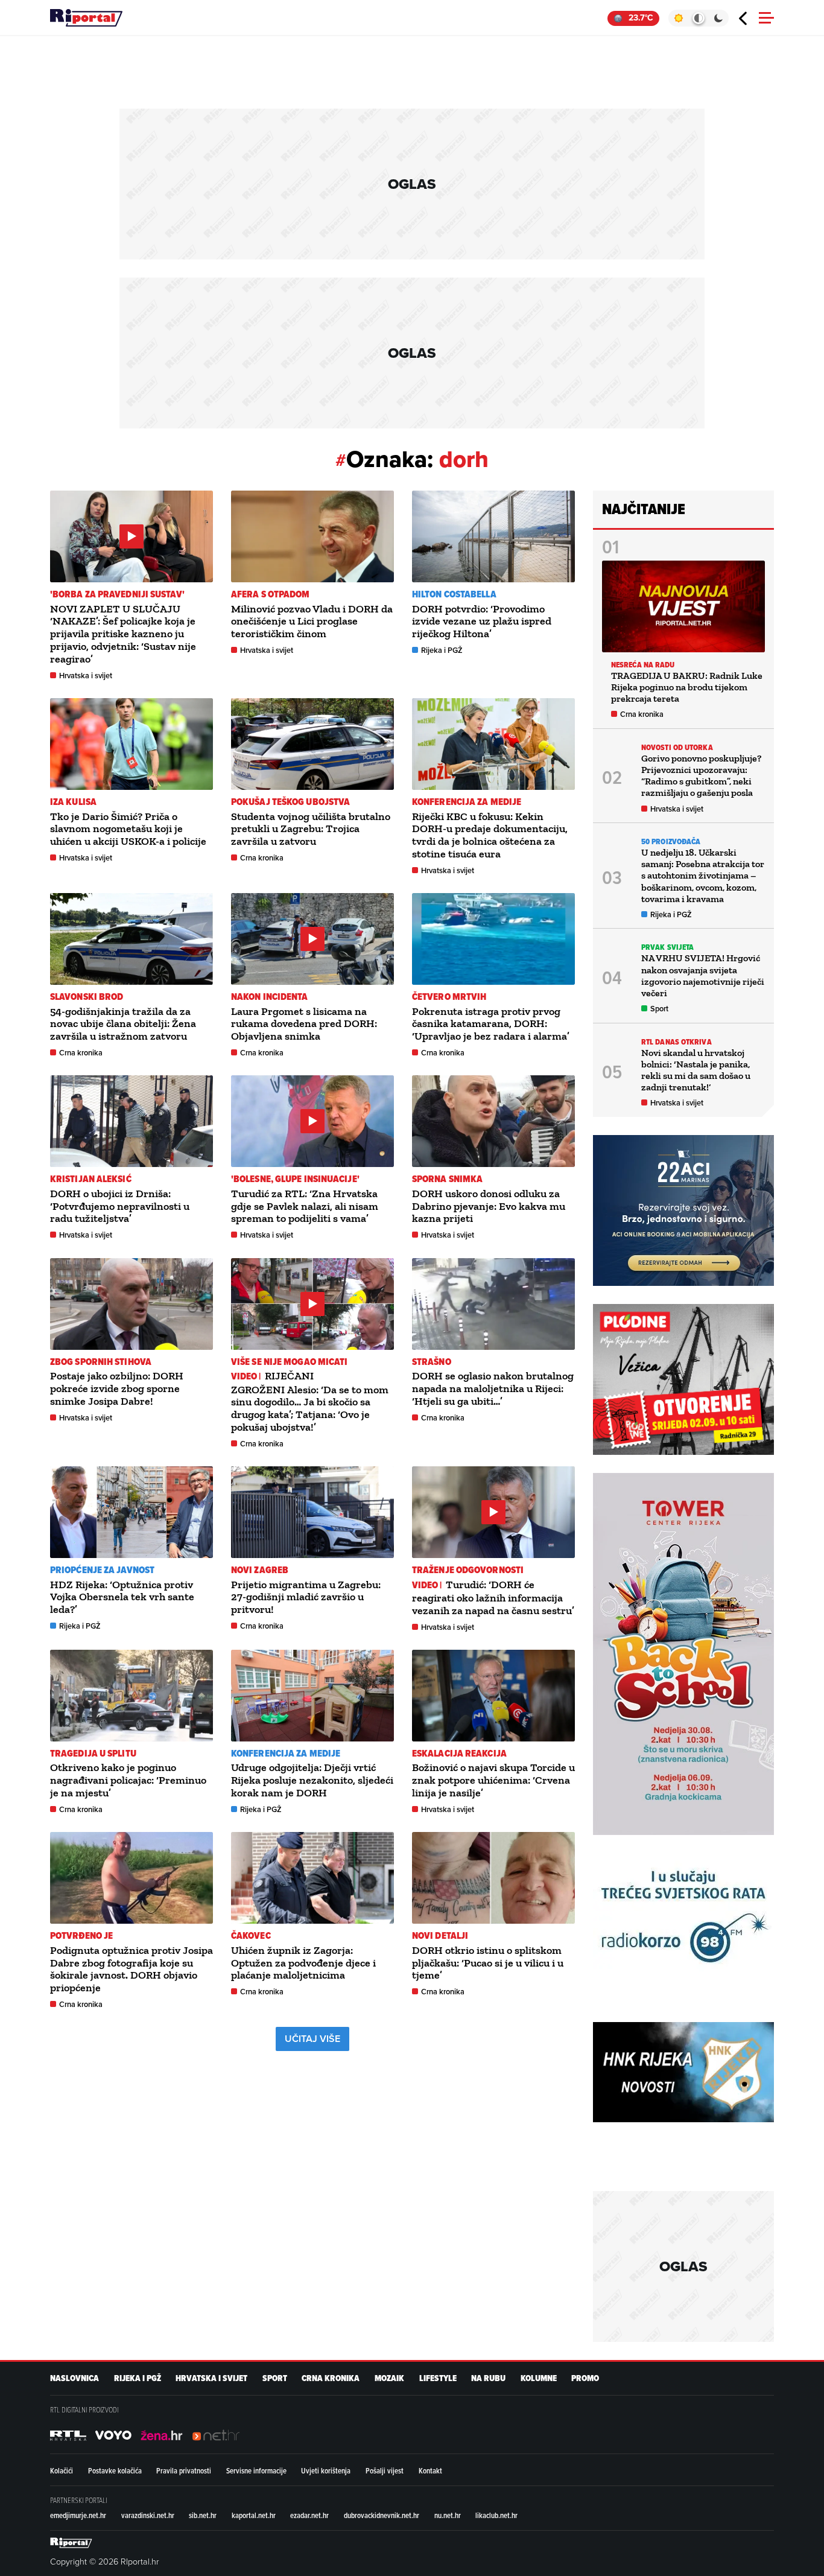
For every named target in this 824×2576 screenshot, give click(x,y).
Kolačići (62, 2470)
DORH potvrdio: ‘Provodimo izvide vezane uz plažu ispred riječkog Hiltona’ (482, 622)
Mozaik (389, 2378)
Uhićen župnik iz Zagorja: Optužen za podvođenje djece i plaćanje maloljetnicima (303, 1963)
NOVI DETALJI (440, 1935)
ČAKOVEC (251, 1935)
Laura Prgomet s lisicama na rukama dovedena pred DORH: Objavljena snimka (304, 1024)
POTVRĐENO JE (81, 1935)
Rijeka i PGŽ (442, 650)
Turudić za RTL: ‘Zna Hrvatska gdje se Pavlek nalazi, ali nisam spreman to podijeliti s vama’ (305, 1206)
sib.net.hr (203, 2515)
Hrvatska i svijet (86, 676)
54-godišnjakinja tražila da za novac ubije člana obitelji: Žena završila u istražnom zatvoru (123, 1024)
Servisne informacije (256, 2470)
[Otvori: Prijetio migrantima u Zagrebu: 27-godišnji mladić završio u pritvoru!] (312, 1512)
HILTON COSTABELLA (454, 594)
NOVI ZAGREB (260, 1570)
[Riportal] (86, 18)
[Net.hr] (68, 2435)
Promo (585, 2378)
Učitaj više (312, 2039)
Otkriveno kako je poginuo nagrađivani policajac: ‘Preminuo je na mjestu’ (128, 1780)
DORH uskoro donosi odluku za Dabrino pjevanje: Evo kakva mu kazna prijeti (489, 1206)
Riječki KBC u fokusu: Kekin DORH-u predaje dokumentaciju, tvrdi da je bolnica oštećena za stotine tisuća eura (490, 835)
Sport (659, 1009)
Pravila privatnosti (184, 2470)
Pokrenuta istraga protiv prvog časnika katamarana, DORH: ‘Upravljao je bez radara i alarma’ (491, 1024)
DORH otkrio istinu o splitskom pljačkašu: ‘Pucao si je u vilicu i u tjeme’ (488, 1963)
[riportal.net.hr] (71, 2543)
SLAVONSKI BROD (87, 997)
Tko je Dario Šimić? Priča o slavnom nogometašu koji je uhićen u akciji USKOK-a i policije (128, 829)
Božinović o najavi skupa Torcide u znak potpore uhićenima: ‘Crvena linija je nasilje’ (493, 1780)
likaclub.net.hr (496, 2515)
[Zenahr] (162, 2435)
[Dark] (719, 18)
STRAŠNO (432, 1362)
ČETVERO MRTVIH (449, 997)
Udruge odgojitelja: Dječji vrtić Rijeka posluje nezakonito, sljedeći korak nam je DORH (312, 1780)
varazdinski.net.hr (148, 2515)
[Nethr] (216, 2435)
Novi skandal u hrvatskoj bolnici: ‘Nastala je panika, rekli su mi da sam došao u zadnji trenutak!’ (696, 1070)
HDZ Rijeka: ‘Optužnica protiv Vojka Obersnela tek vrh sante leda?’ (122, 1597)
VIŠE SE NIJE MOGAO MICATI (290, 1362)
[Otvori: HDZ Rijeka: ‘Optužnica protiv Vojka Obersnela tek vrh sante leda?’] (132, 1512)
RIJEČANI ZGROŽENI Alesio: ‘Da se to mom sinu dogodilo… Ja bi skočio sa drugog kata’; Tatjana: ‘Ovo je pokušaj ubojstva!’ (310, 1401)
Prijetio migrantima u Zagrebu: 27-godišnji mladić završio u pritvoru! (306, 1597)
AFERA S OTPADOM (271, 594)
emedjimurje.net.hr (78, 2515)
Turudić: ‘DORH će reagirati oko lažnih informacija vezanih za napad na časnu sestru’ (493, 1598)
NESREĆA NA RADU (643, 665)
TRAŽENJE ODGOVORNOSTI (468, 1570)
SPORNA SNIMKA (447, 1179)
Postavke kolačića (115, 2470)
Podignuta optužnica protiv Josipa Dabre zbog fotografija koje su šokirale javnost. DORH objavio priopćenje (132, 1969)
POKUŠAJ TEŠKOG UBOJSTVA (290, 802)
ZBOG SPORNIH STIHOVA (101, 1362)
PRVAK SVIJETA (667, 947)
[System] (698, 18)
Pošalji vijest (385, 2470)
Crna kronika (262, 858)
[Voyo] (113, 2435)
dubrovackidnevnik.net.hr (382, 2515)
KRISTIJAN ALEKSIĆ (91, 1179)
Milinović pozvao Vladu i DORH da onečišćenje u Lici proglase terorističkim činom (312, 622)
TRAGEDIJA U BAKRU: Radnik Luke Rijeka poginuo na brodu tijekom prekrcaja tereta (687, 687)
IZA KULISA (73, 802)
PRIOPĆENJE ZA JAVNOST (102, 1570)
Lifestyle (438, 2378)
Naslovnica (74, 2378)
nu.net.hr (448, 2515)
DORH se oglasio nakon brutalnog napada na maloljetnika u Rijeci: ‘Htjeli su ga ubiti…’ (493, 1388)
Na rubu (488, 2378)
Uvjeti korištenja (326, 2470)
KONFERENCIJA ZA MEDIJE (467, 802)
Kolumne (539, 2378)
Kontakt (430, 2470)
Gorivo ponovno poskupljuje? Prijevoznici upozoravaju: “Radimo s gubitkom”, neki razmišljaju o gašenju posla (701, 776)
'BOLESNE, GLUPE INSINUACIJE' (295, 1179)
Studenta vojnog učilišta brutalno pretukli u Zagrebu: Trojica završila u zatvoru (311, 829)
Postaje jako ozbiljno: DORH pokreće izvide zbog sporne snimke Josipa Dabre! (117, 1388)
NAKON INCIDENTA (270, 997)
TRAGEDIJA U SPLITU (93, 1753)
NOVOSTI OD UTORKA (677, 747)
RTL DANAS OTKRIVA (677, 1042)
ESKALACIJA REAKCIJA (459, 1753)
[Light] (678, 18)
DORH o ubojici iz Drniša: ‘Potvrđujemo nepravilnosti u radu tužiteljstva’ (120, 1206)
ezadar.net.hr (309, 2515)
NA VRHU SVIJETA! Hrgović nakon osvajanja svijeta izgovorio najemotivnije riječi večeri (703, 975)
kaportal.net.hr (254, 2515)
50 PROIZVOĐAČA (671, 841)
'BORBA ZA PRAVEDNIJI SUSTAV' (117, 594)
